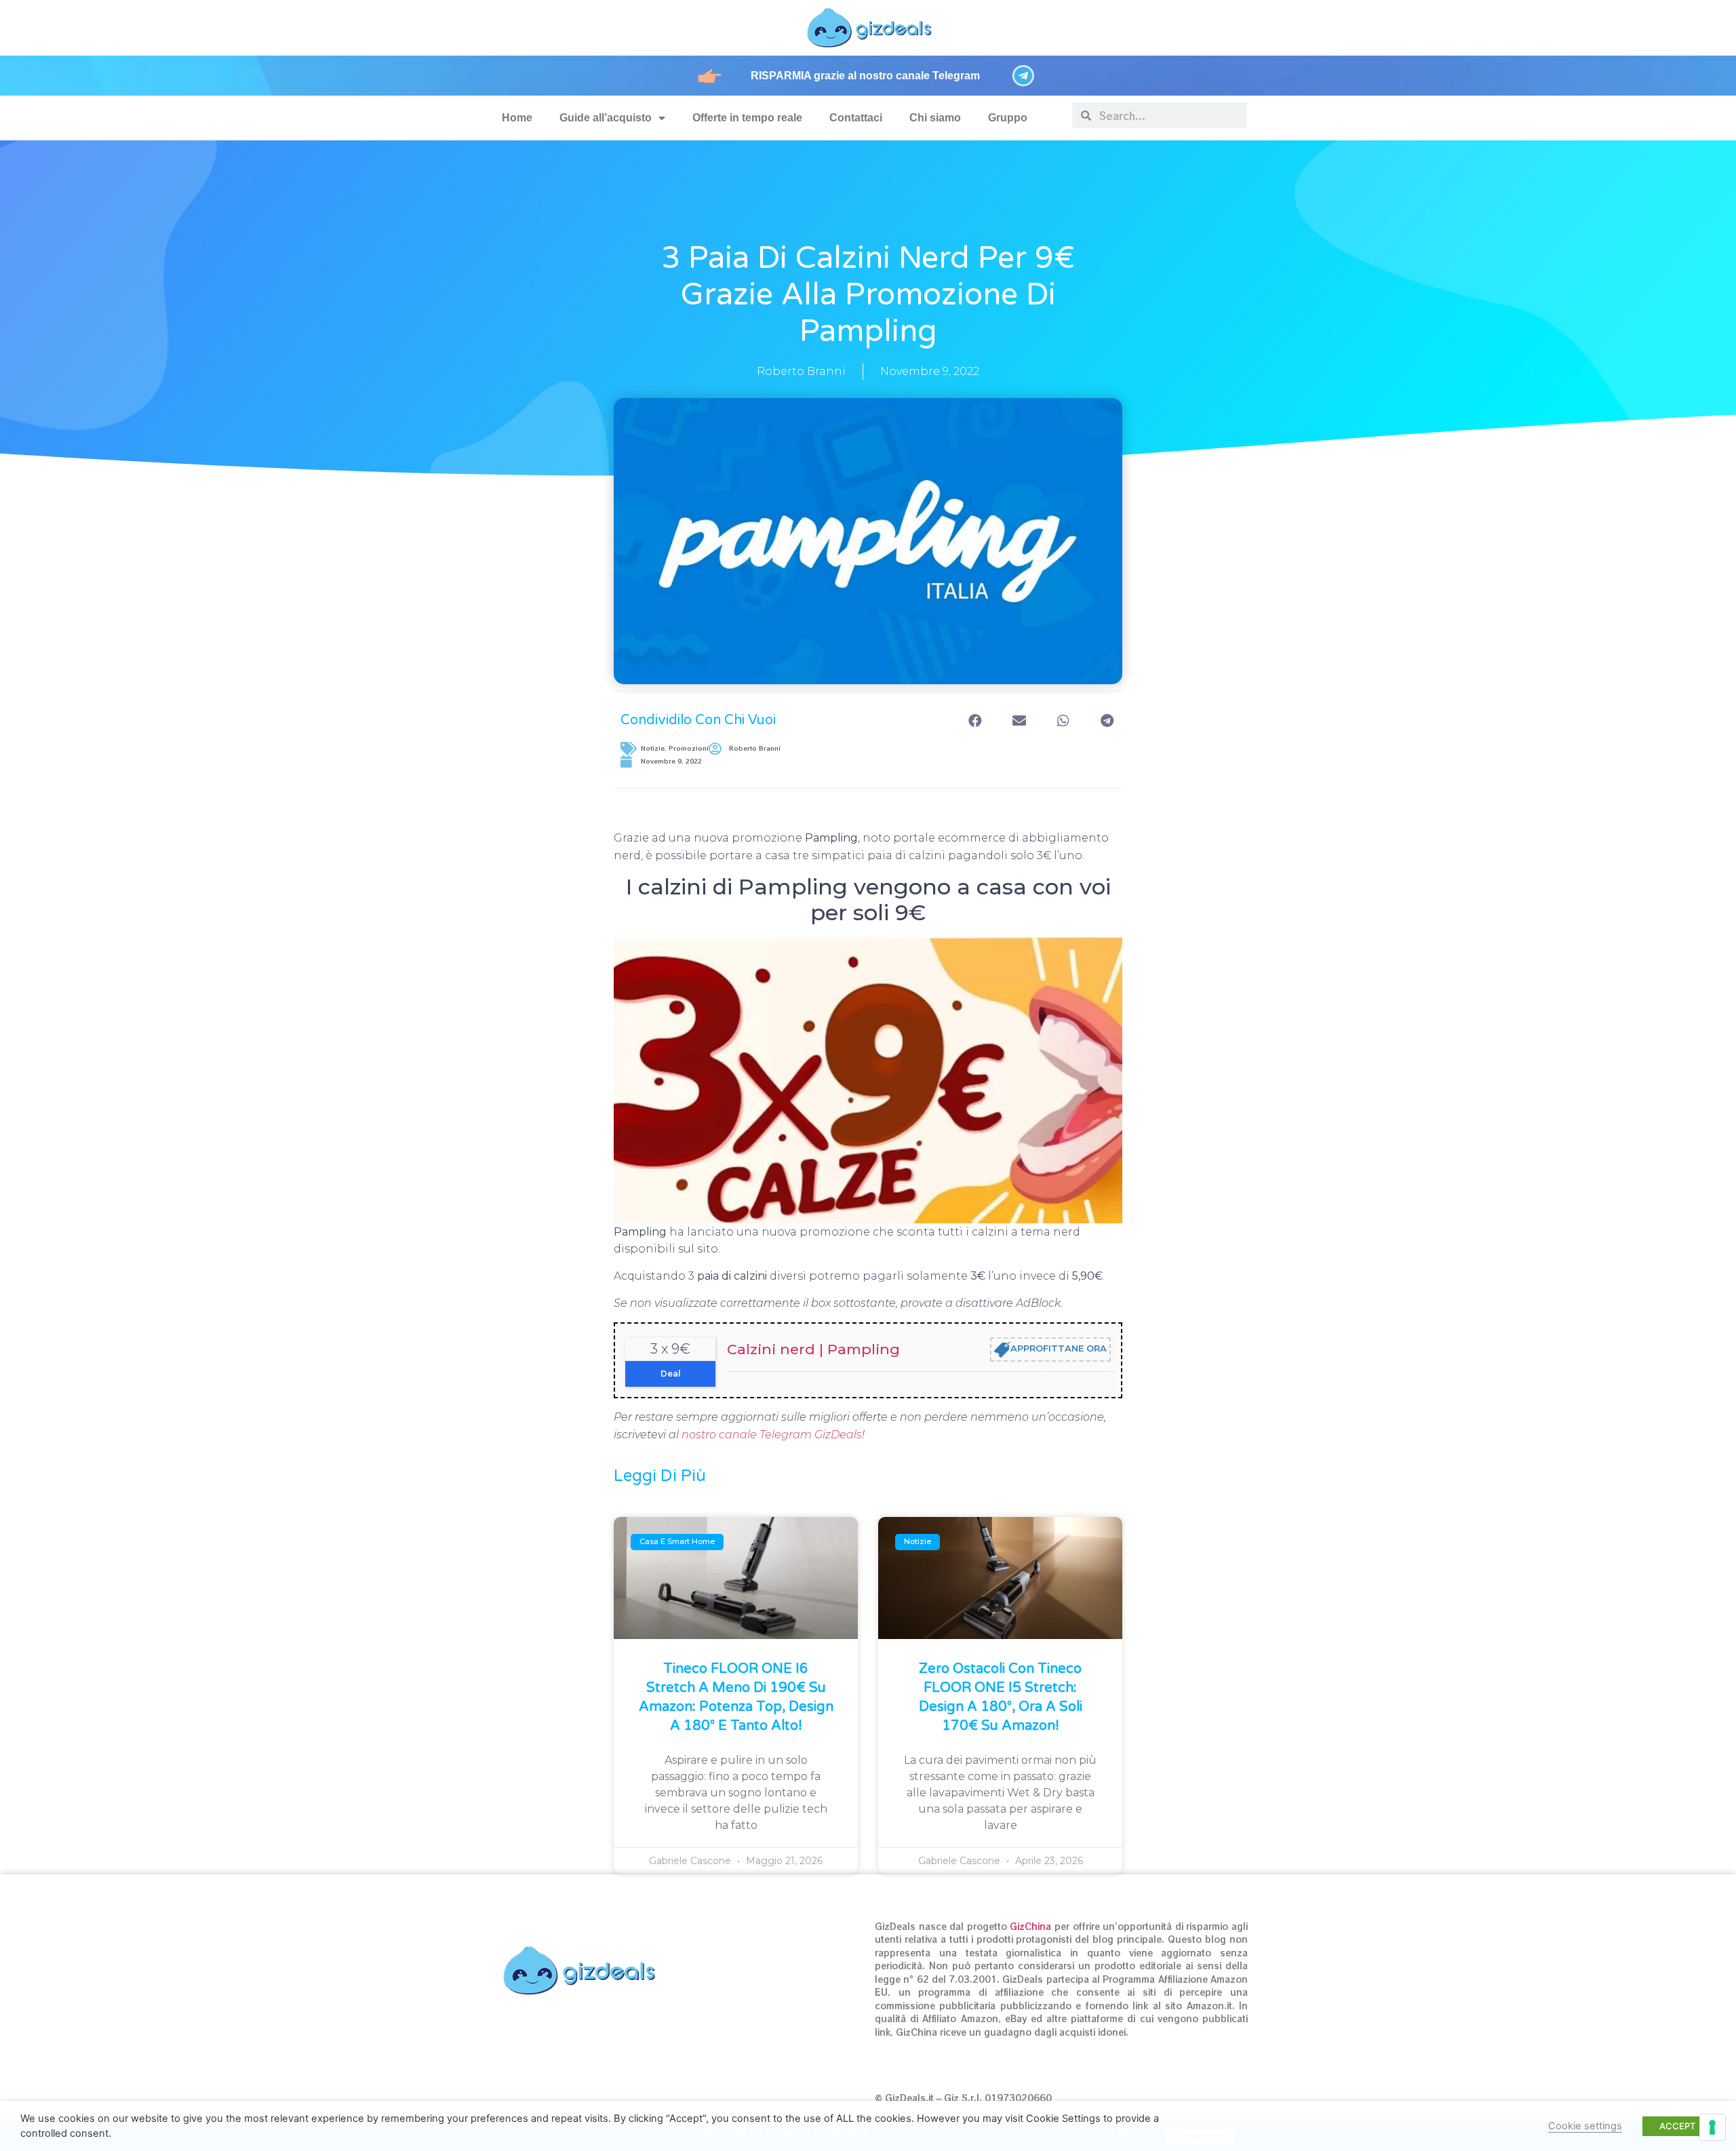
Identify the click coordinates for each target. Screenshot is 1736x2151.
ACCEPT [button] (1677, 2126)
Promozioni (689, 748)
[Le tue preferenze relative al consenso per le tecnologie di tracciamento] (1712, 2127)
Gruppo (1008, 118)
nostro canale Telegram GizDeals (772, 1435)
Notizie (653, 748)
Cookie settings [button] (1585, 2126)
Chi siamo (935, 118)
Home (517, 118)
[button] (975, 721)
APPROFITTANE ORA (1059, 1348)
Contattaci (856, 118)
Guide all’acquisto (606, 118)
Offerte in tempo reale (747, 118)
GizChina (1030, 1926)
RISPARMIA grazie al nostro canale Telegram (865, 76)
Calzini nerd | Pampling (813, 1349)
